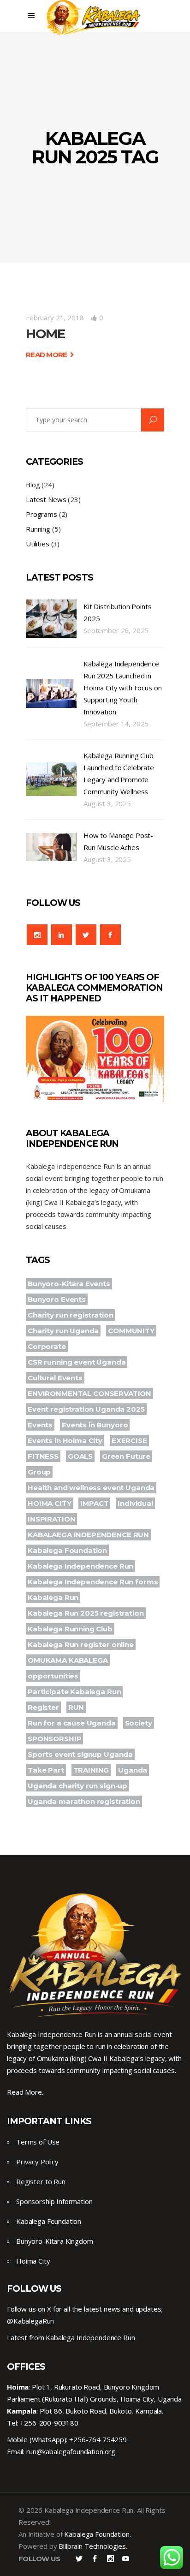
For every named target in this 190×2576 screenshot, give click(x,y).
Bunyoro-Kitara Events (69, 1284)
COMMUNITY (131, 1331)
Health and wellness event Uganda (91, 1488)
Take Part (46, 1770)
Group (39, 1472)
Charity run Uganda (63, 1331)
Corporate (47, 1346)
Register (43, 1707)
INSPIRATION (51, 1519)
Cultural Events (55, 1378)
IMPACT (94, 1503)
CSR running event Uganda (77, 1362)
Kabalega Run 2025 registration (86, 1613)
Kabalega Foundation (67, 1550)
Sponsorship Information (54, 2201)
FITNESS (43, 1456)
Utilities (38, 544)
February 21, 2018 (55, 318)
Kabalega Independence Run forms (93, 1582)
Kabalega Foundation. (97, 2534)
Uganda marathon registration (84, 1801)
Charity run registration (70, 1315)
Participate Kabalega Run (74, 1692)
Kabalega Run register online (81, 1644)
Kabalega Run (53, 1597)
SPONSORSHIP (54, 1739)
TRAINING (91, 1770)
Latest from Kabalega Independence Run (71, 2337)
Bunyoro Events (57, 1299)
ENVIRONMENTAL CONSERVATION (89, 1393)
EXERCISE (129, 1441)
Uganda (133, 1770)
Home (45, 334)
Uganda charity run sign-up (77, 1786)
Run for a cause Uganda (72, 1723)
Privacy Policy (37, 2162)
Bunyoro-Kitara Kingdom (55, 2241)
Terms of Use (38, 2142)
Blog (33, 485)
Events (40, 1425)
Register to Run (41, 2181)
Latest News (46, 499)
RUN (76, 1707)
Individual (135, 1503)
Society (139, 1723)
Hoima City (33, 2261)
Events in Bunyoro (95, 1425)
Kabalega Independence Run (80, 1566)
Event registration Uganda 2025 (86, 1409)
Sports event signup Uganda (80, 1754)
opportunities (53, 1676)
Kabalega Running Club (70, 1629)
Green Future (126, 1456)
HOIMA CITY (50, 1503)
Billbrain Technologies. (93, 2546)
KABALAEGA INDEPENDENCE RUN (88, 1535)
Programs (42, 514)
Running (38, 529)
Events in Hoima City (65, 1441)
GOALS (80, 1456)
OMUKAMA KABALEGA (68, 1660)
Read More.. (26, 2092)
